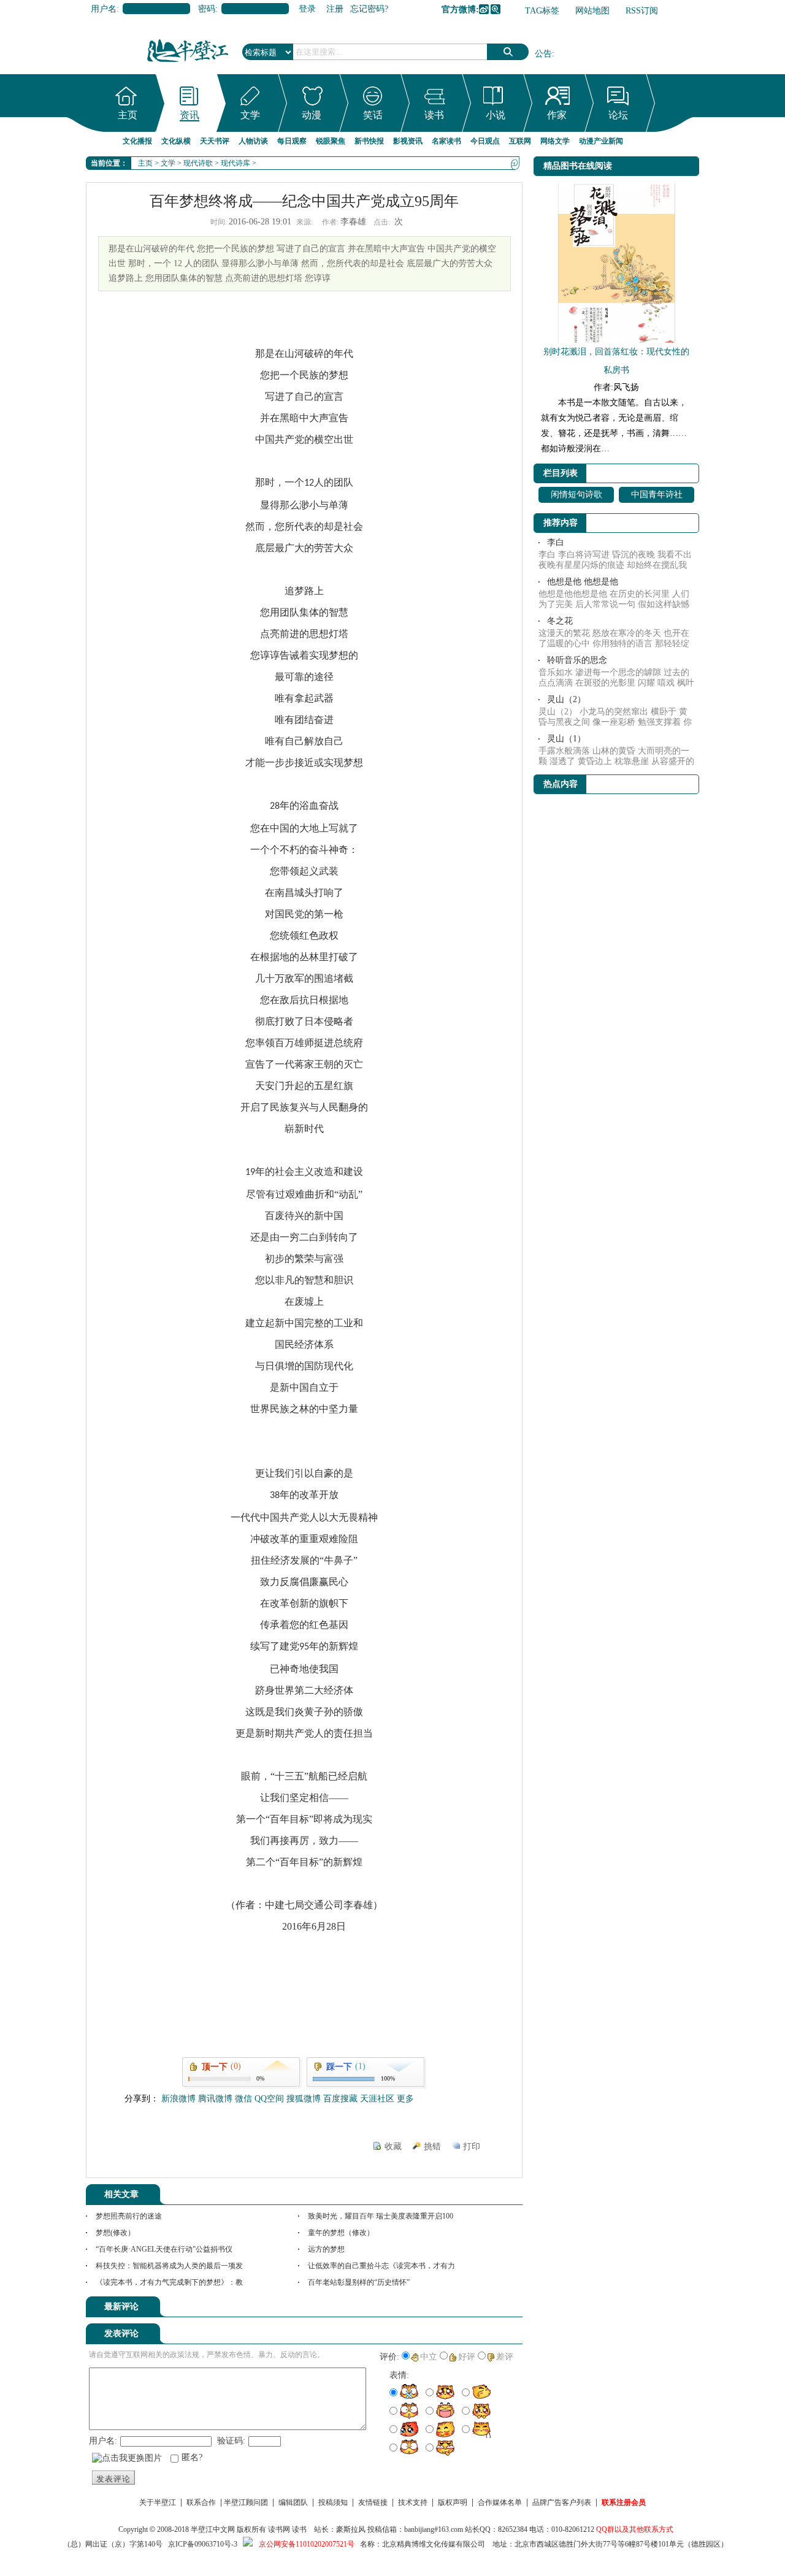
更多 (405, 2099)
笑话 (373, 115)
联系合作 (201, 2502)
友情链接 (373, 2502)
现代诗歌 (198, 163)
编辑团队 (293, 2502)
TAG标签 (542, 11)
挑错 (432, 2146)
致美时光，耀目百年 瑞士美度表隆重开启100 (381, 2216)
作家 (557, 115)
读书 (434, 115)
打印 (472, 2146)
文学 (250, 115)
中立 (429, 2357)
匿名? (192, 2457)
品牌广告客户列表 (562, 2502)
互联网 (520, 141)
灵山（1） (566, 739)
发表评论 (113, 2479)
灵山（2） (566, 699)
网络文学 (555, 141)
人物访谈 (253, 141)
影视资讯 (408, 141)
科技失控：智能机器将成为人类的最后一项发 (169, 2266)
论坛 (618, 115)
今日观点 (485, 141)
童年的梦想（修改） (341, 2233)
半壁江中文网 (213, 2529)
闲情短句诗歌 (576, 495)
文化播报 (137, 141)
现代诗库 (235, 163)
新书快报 (369, 141)
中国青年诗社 (657, 495)
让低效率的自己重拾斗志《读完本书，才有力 (381, 2266)
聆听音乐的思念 (577, 660)
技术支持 (413, 2502)
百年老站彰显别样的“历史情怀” (359, 2282)
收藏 (393, 2146)
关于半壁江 (158, 2502)
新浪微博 (484, 9)
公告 (543, 54)
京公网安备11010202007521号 (307, 2544)
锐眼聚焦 (331, 141)
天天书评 (215, 141)
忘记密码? (369, 9)
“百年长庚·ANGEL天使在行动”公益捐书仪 (164, 2249)
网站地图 (592, 11)
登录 (307, 9)
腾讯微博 (496, 9)
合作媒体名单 (500, 2502)
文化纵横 (176, 141)
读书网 (279, 2529)
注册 (335, 9)
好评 (467, 2357)
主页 (128, 115)
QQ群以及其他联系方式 (635, 2529)
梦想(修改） (115, 2233)
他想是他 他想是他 (583, 582)
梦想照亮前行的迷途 (129, 2216)
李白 (556, 542)
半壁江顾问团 (246, 2502)
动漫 (312, 115)
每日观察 (292, 141)
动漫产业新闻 (601, 141)
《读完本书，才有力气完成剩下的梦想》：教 (169, 2282)
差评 (505, 2357)
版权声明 (453, 2502)
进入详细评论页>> (488, 2309)
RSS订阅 (642, 11)
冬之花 (560, 621)
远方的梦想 (326, 2249)
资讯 (190, 115)
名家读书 (446, 141)
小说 (496, 115)
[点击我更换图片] (127, 2458)
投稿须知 (333, 2502)
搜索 (508, 52)
